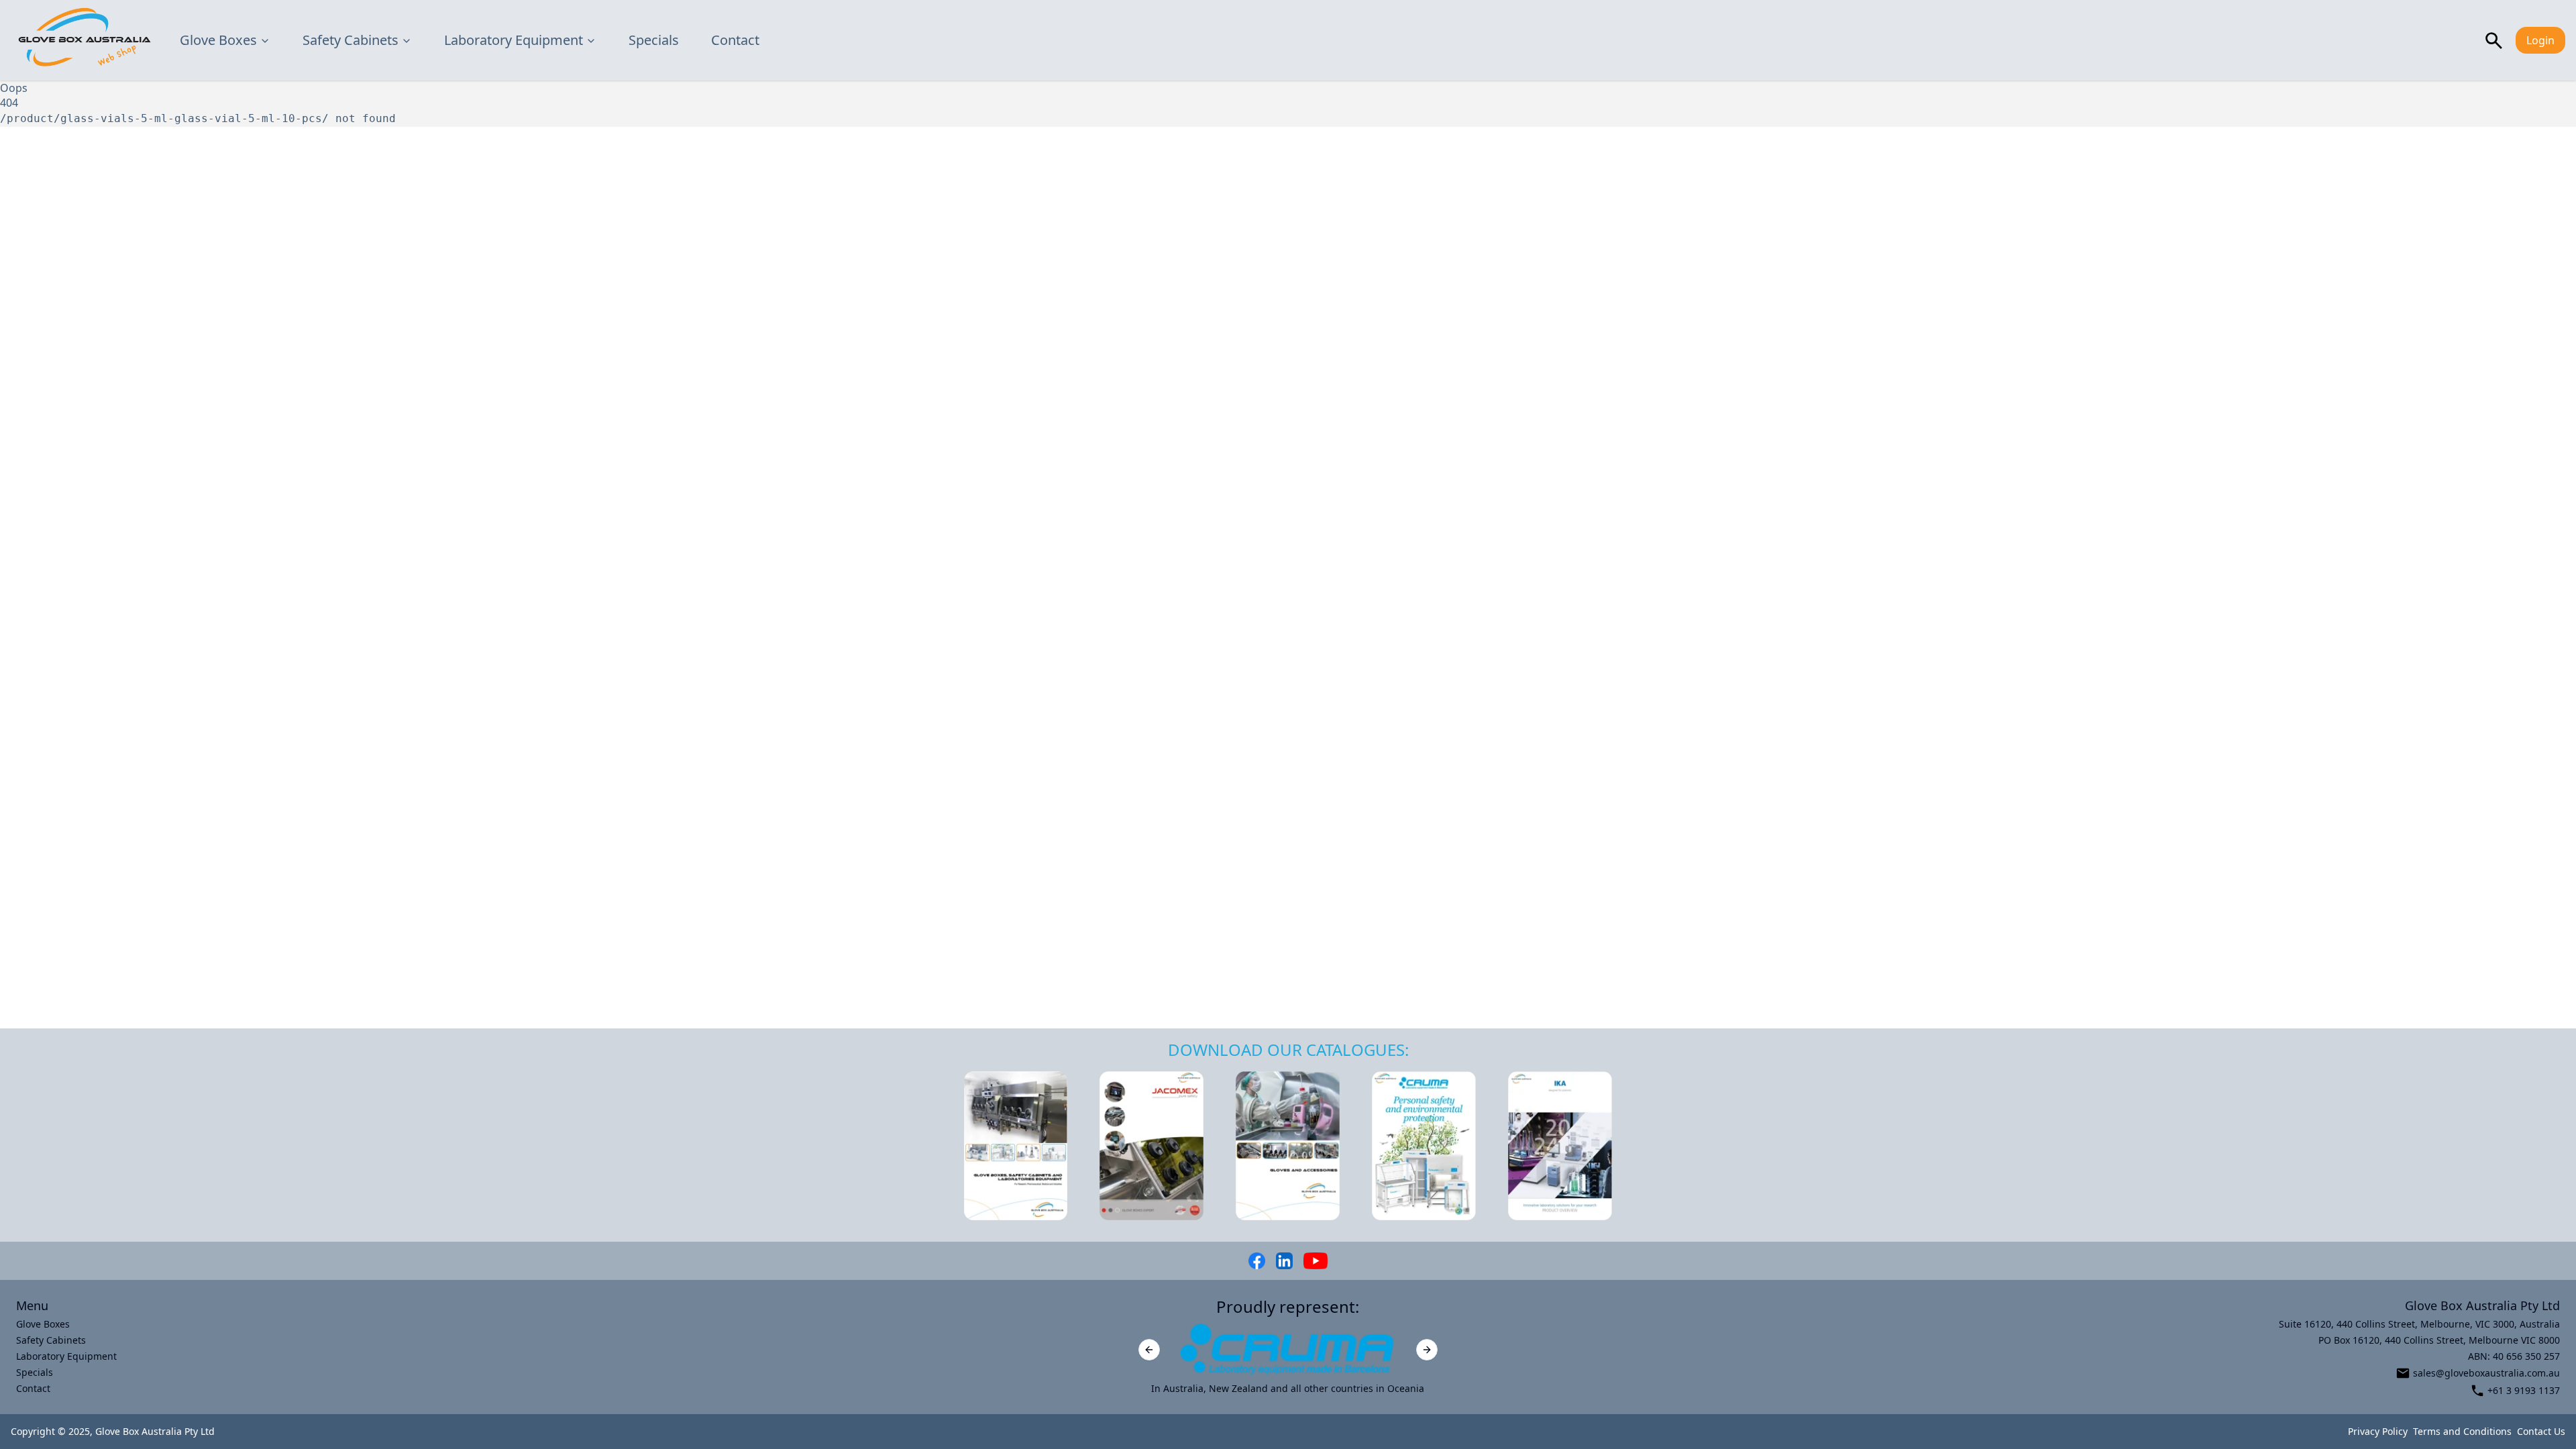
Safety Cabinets (351, 40)
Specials (654, 40)
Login (2540, 40)
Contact (735, 40)
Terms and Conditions (2462, 1431)
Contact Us (2541, 1431)
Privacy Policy (2378, 1431)
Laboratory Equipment (514, 40)
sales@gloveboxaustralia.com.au (2486, 1373)
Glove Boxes (218, 40)
